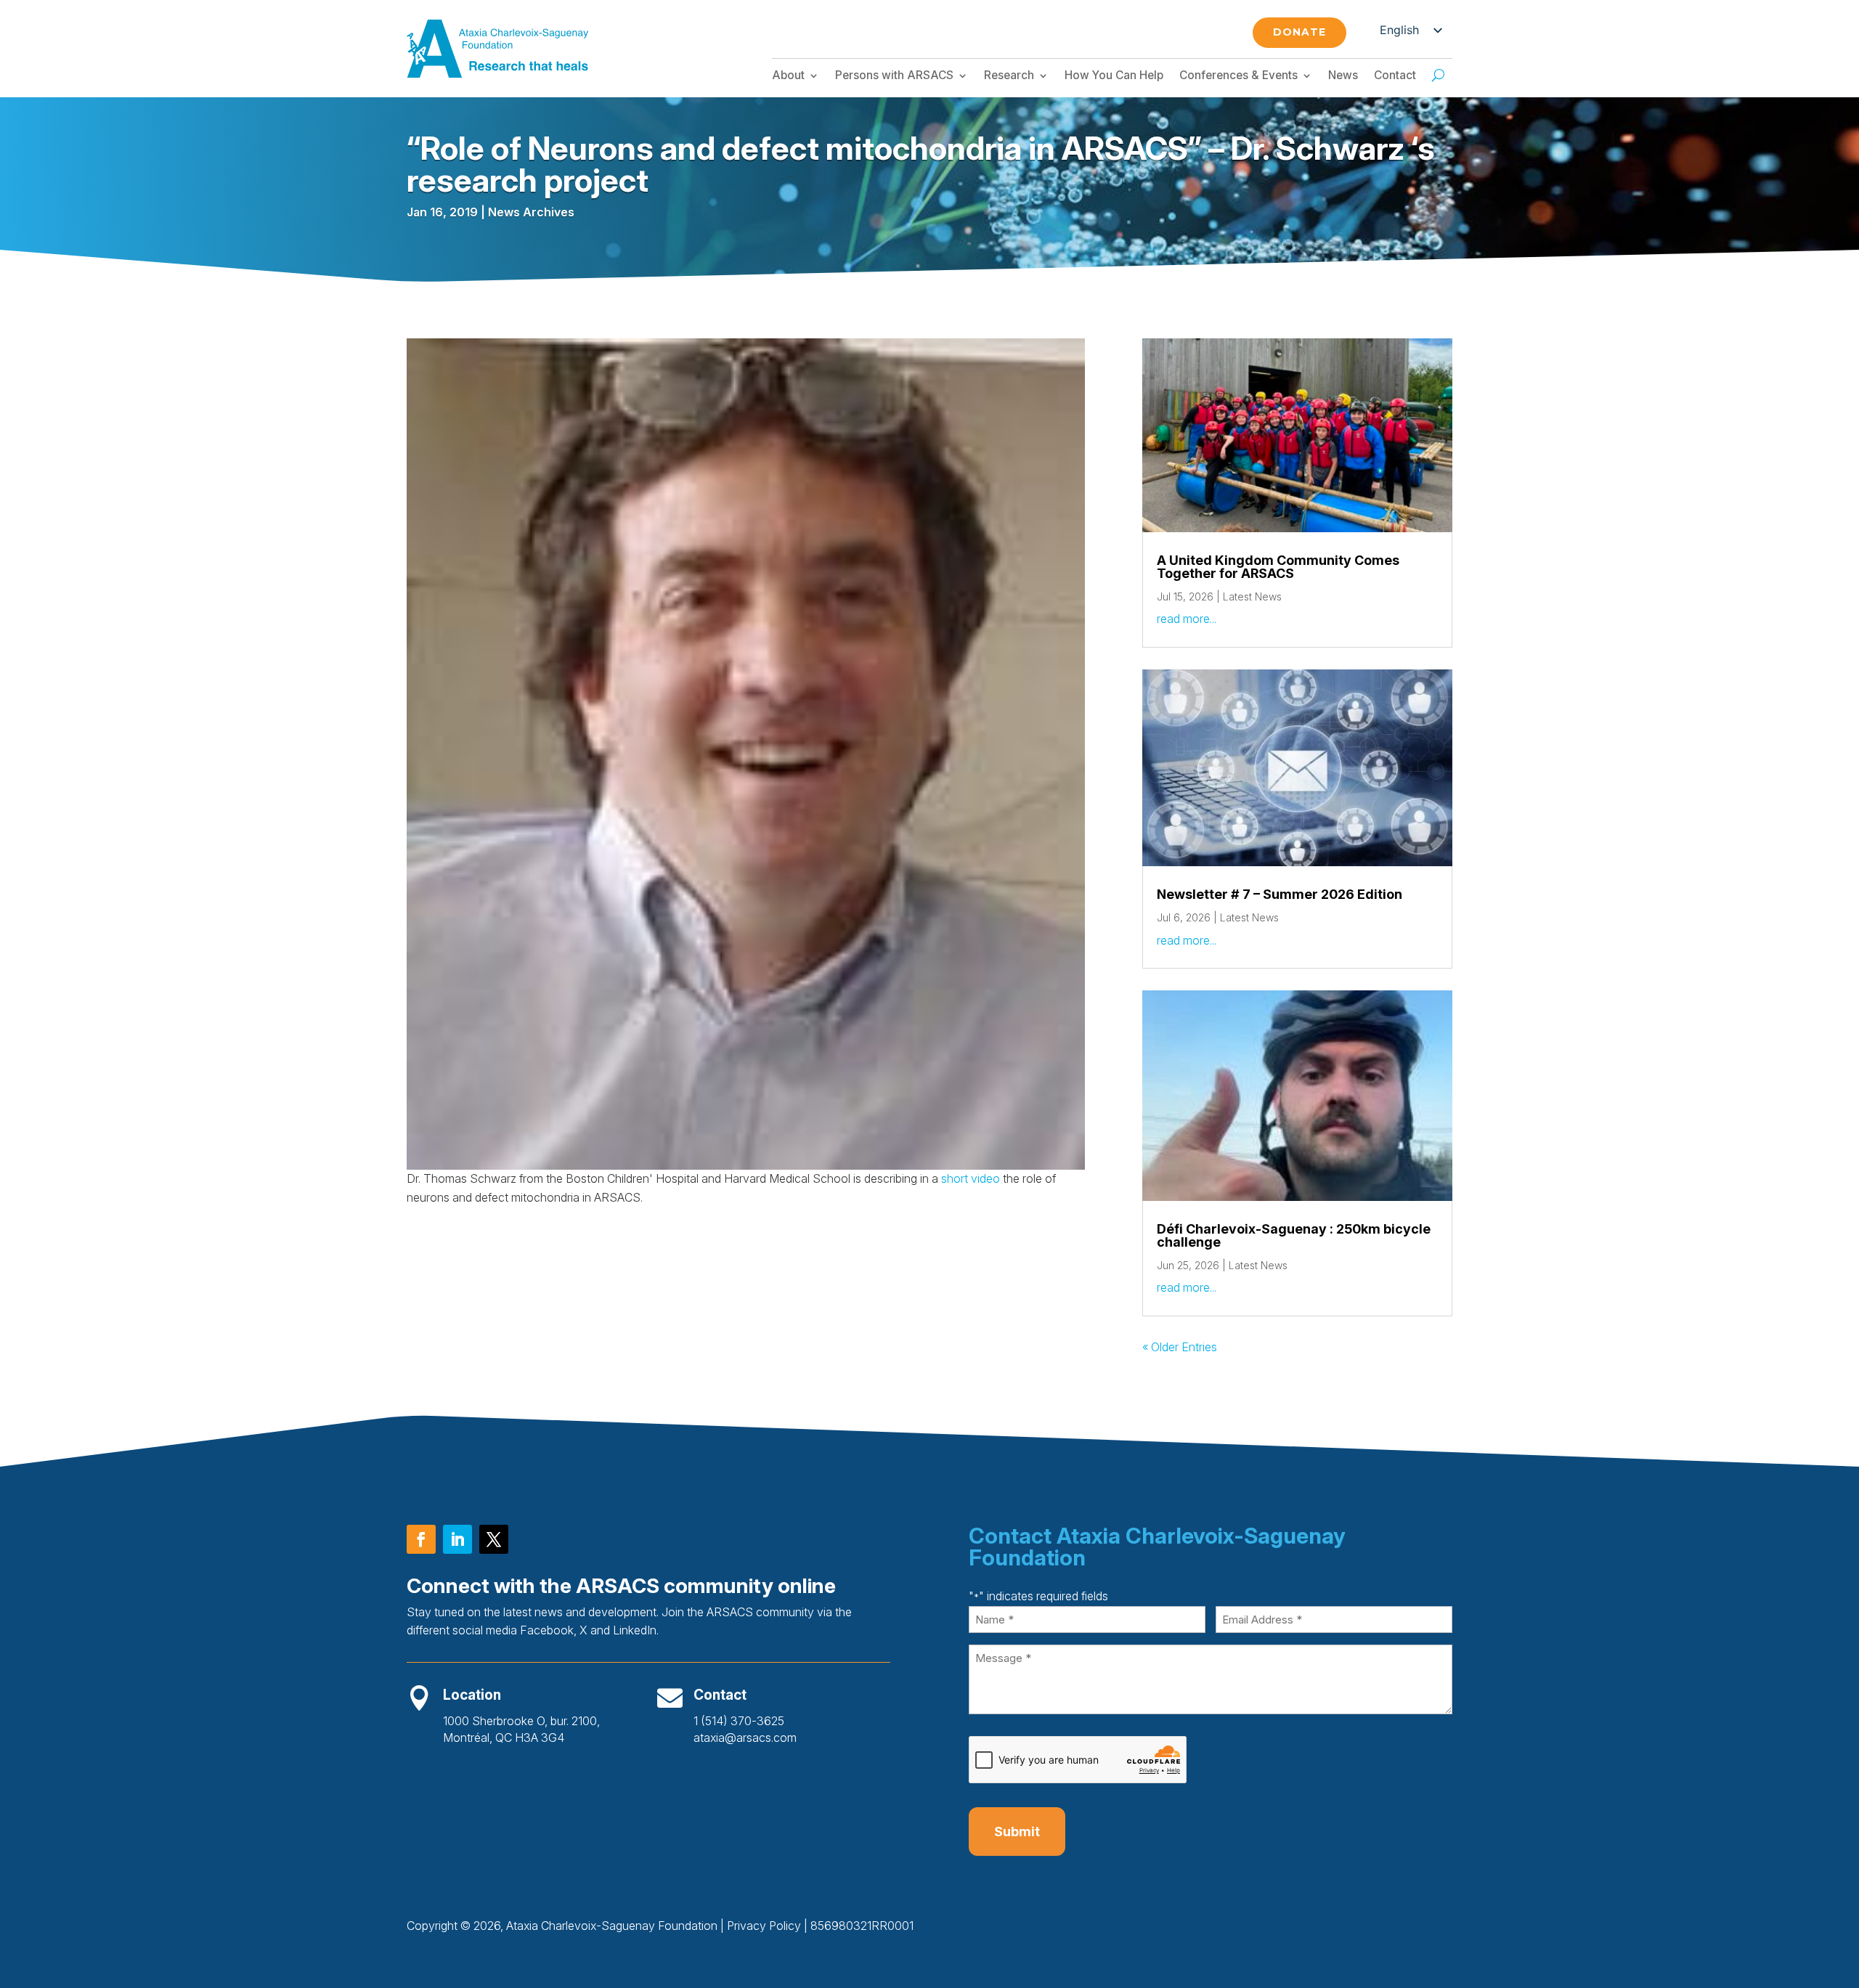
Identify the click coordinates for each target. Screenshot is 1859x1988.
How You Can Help (1114, 76)
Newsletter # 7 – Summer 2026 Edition (1280, 894)
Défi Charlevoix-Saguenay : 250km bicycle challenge (1294, 1235)
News (1343, 76)
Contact (1395, 76)
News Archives (531, 212)
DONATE (1299, 32)
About (788, 76)
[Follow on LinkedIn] (457, 1539)
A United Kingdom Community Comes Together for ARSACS (1278, 567)
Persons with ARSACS (894, 76)
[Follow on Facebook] (421, 1539)
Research (1009, 76)
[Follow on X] (494, 1539)
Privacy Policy (764, 1926)
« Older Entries (1180, 1347)
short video (971, 1178)
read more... (1187, 619)
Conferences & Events (1238, 76)
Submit (1017, 1832)
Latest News (1252, 596)
